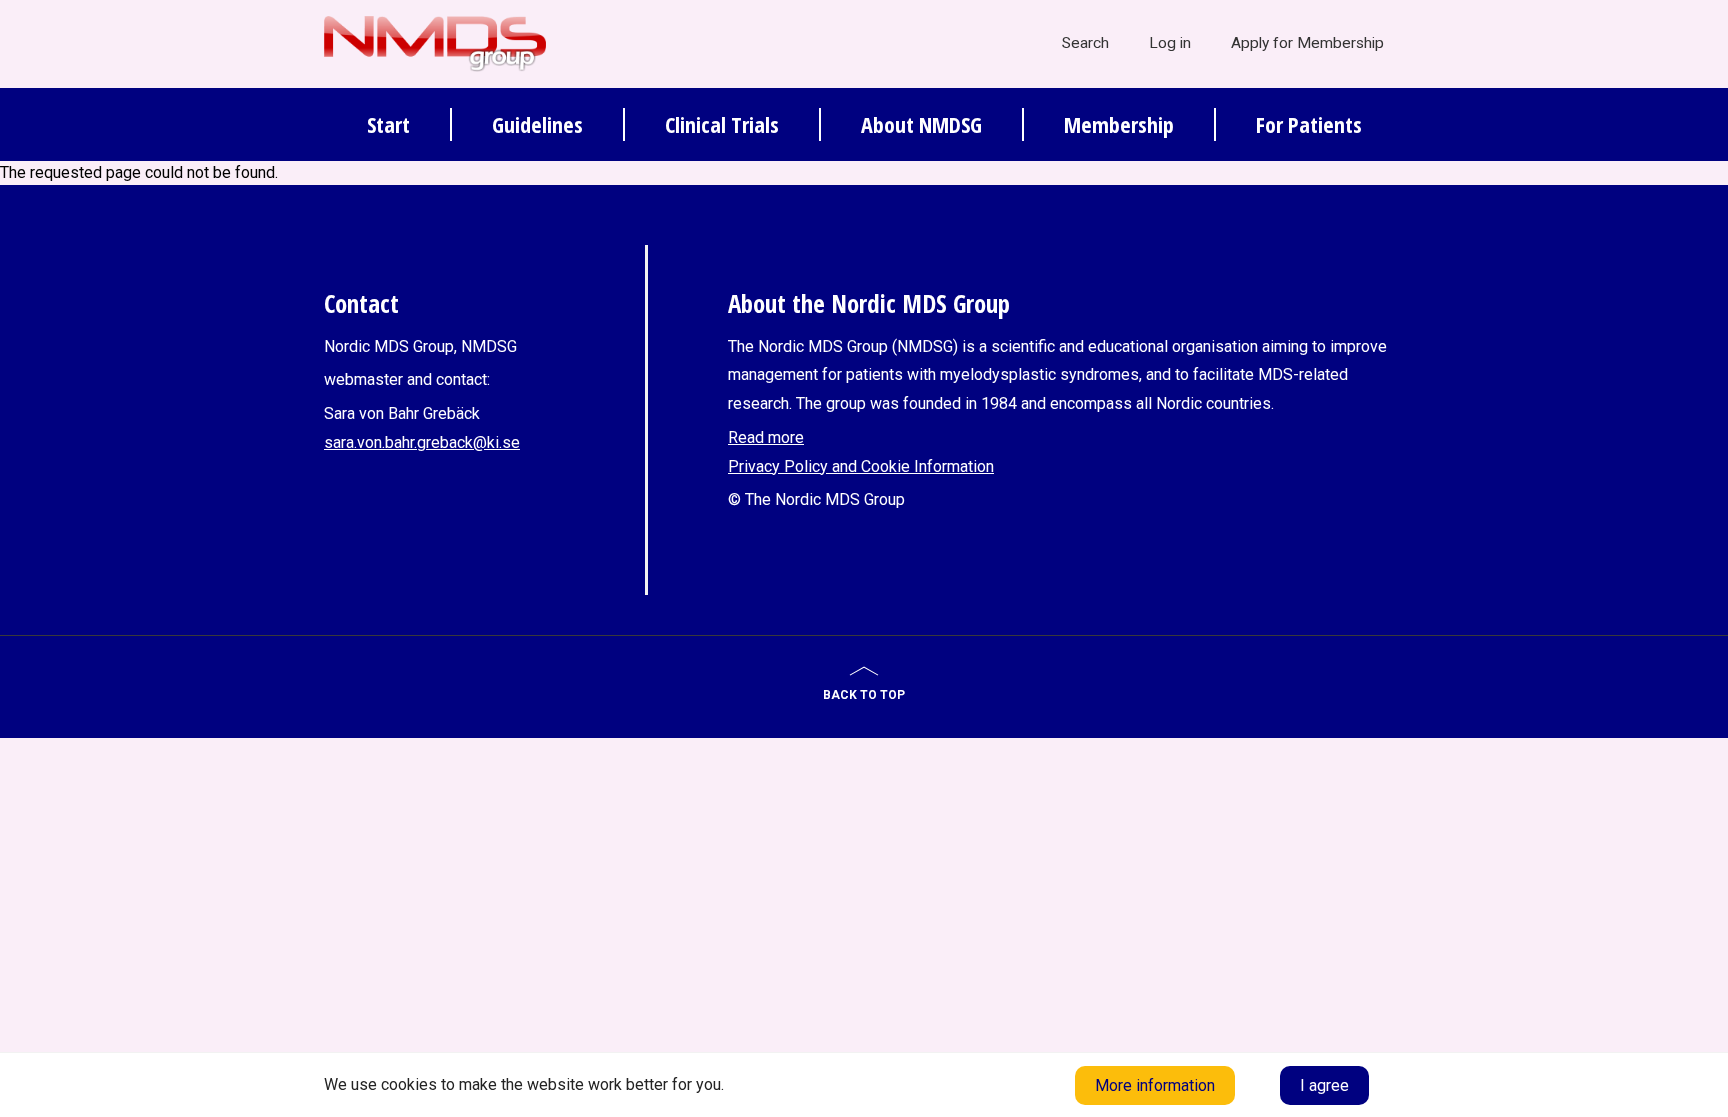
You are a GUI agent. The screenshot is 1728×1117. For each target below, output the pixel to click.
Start (388, 124)
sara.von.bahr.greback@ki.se (422, 442)
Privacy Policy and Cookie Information (861, 466)
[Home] (435, 43)
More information (1155, 1085)
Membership (1119, 124)
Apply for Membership (1307, 43)
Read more (766, 437)
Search (1085, 43)
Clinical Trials (722, 124)
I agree (1324, 1085)
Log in (1170, 43)
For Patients (1309, 124)
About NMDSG (921, 124)
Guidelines (537, 124)
